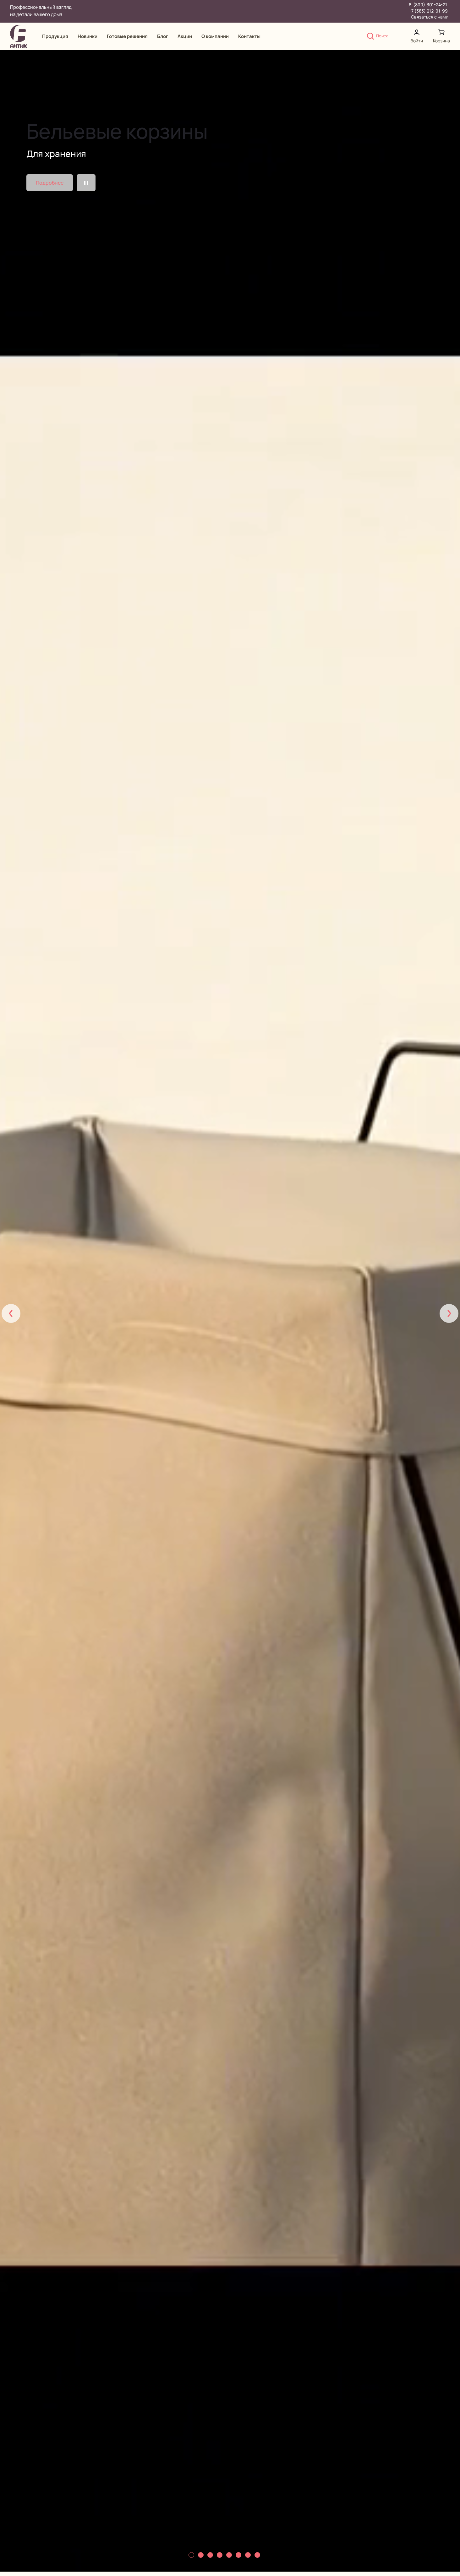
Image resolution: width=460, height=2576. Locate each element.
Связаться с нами (430, 17)
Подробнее (50, 183)
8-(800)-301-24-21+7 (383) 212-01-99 (428, 8)
